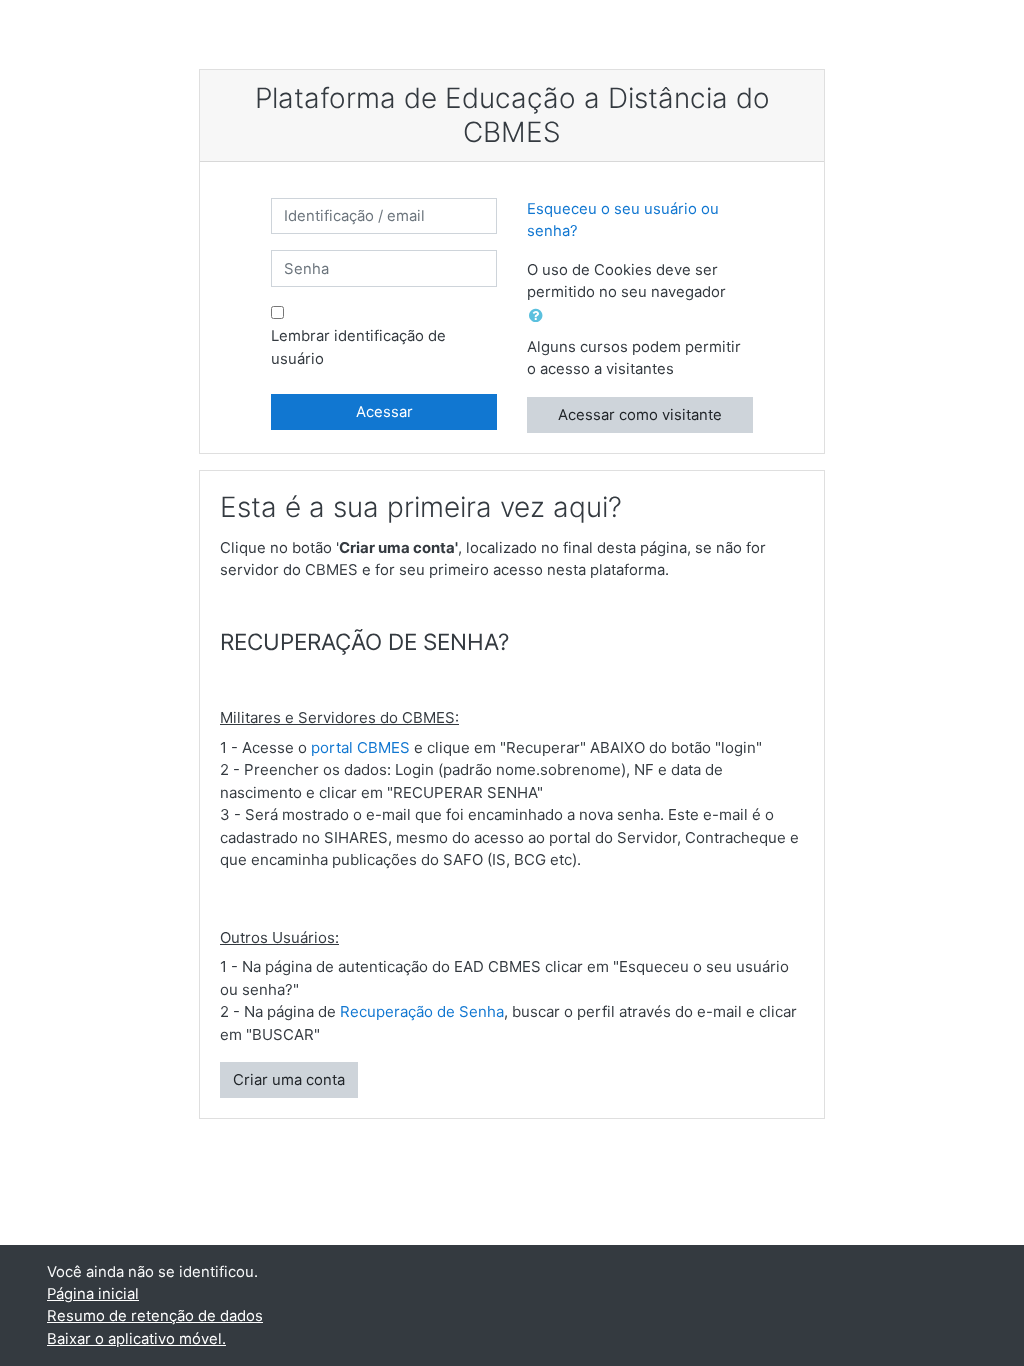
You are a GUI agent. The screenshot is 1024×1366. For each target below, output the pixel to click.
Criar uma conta (289, 1080)
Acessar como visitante (640, 415)
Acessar (384, 412)
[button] (540, 316)
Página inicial (93, 1294)
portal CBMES (360, 747)
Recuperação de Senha (422, 1011)
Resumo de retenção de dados (155, 1316)
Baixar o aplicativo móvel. (136, 1339)
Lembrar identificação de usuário (358, 347)
